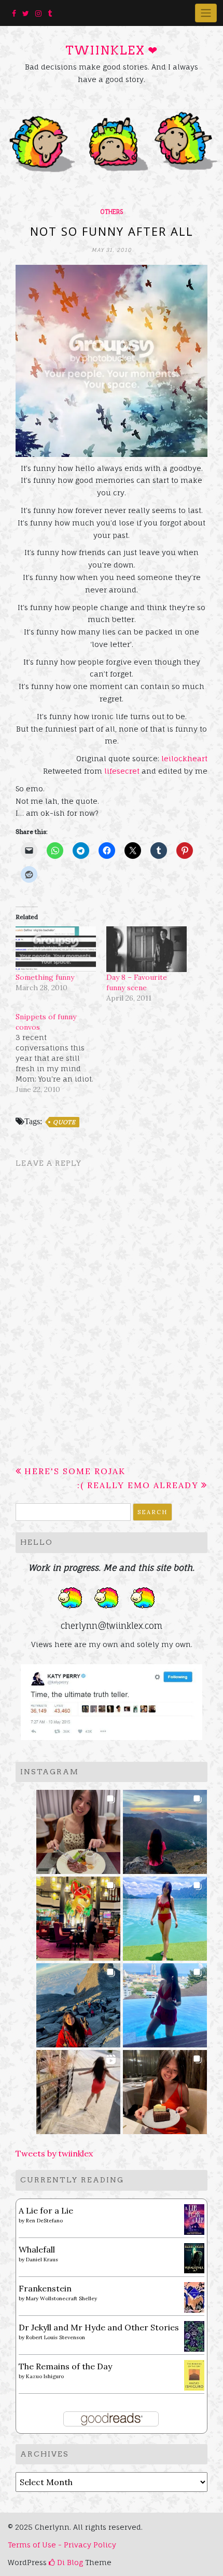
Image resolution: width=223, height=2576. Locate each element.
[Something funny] (56, 949)
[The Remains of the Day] (194, 2375)
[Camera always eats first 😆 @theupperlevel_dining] (79, 1829)
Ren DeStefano (44, 2221)
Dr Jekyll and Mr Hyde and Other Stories (99, 2327)
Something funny (45, 977)
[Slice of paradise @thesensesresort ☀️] (79, 2089)
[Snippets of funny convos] (61, 1053)
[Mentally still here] (165, 2002)
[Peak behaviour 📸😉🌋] (165, 1829)
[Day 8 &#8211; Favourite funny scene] (147, 949)
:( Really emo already (138, 1485)
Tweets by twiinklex (54, 2153)
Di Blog (69, 2562)
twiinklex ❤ (112, 50)
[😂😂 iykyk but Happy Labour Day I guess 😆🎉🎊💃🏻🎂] (165, 2089)
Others (112, 212)
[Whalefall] (194, 2257)
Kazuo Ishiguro (45, 2376)
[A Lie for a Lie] (194, 2219)
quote (64, 1122)
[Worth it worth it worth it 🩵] (165, 1916)
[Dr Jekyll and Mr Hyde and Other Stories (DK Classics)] (194, 2336)
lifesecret (122, 771)
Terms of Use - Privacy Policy (62, 2545)
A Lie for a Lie (46, 2210)
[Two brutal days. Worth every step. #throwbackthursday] (79, 2002)
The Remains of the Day (65, 2366)
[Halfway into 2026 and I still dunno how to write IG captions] (79, 1916)
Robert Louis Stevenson (55, 2337)
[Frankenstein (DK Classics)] (194, 2297)
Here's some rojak (75, 1471)
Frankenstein (45, 2288)
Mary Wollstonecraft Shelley (61, 2298)
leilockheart (184, 758)
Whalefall (37, 2249)
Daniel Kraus (42, 2260)
